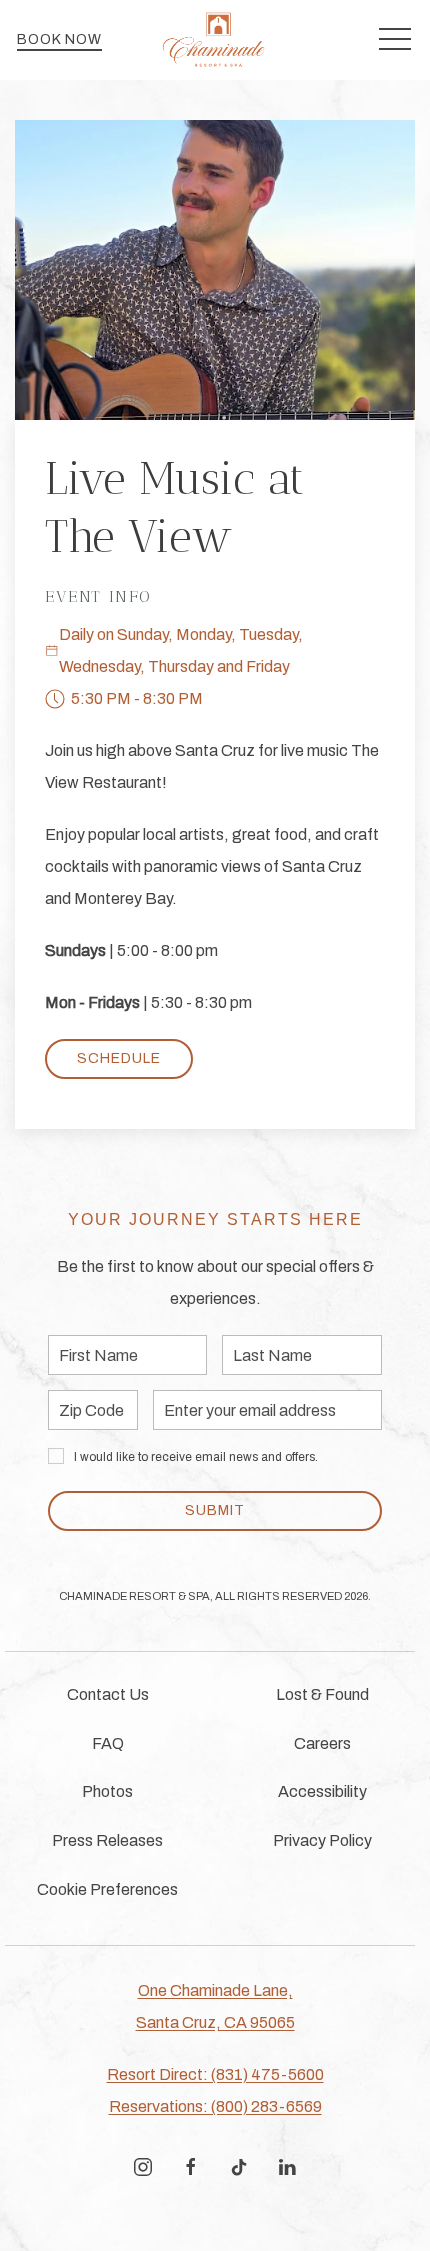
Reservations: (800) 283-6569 (215, 2106)
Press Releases (107, 1840)
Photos (107, 1791)
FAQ (108, 1743)
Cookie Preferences (107, 1889)
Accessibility (322, 1791)
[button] (395, 40)
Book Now (59, 39)
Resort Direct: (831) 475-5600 (215, 2074)
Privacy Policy (322, 1840)
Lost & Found (322, 1694)
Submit (215, 1510)
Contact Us (108, 1694)
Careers (322, 1743)
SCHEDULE (119, 1058)
